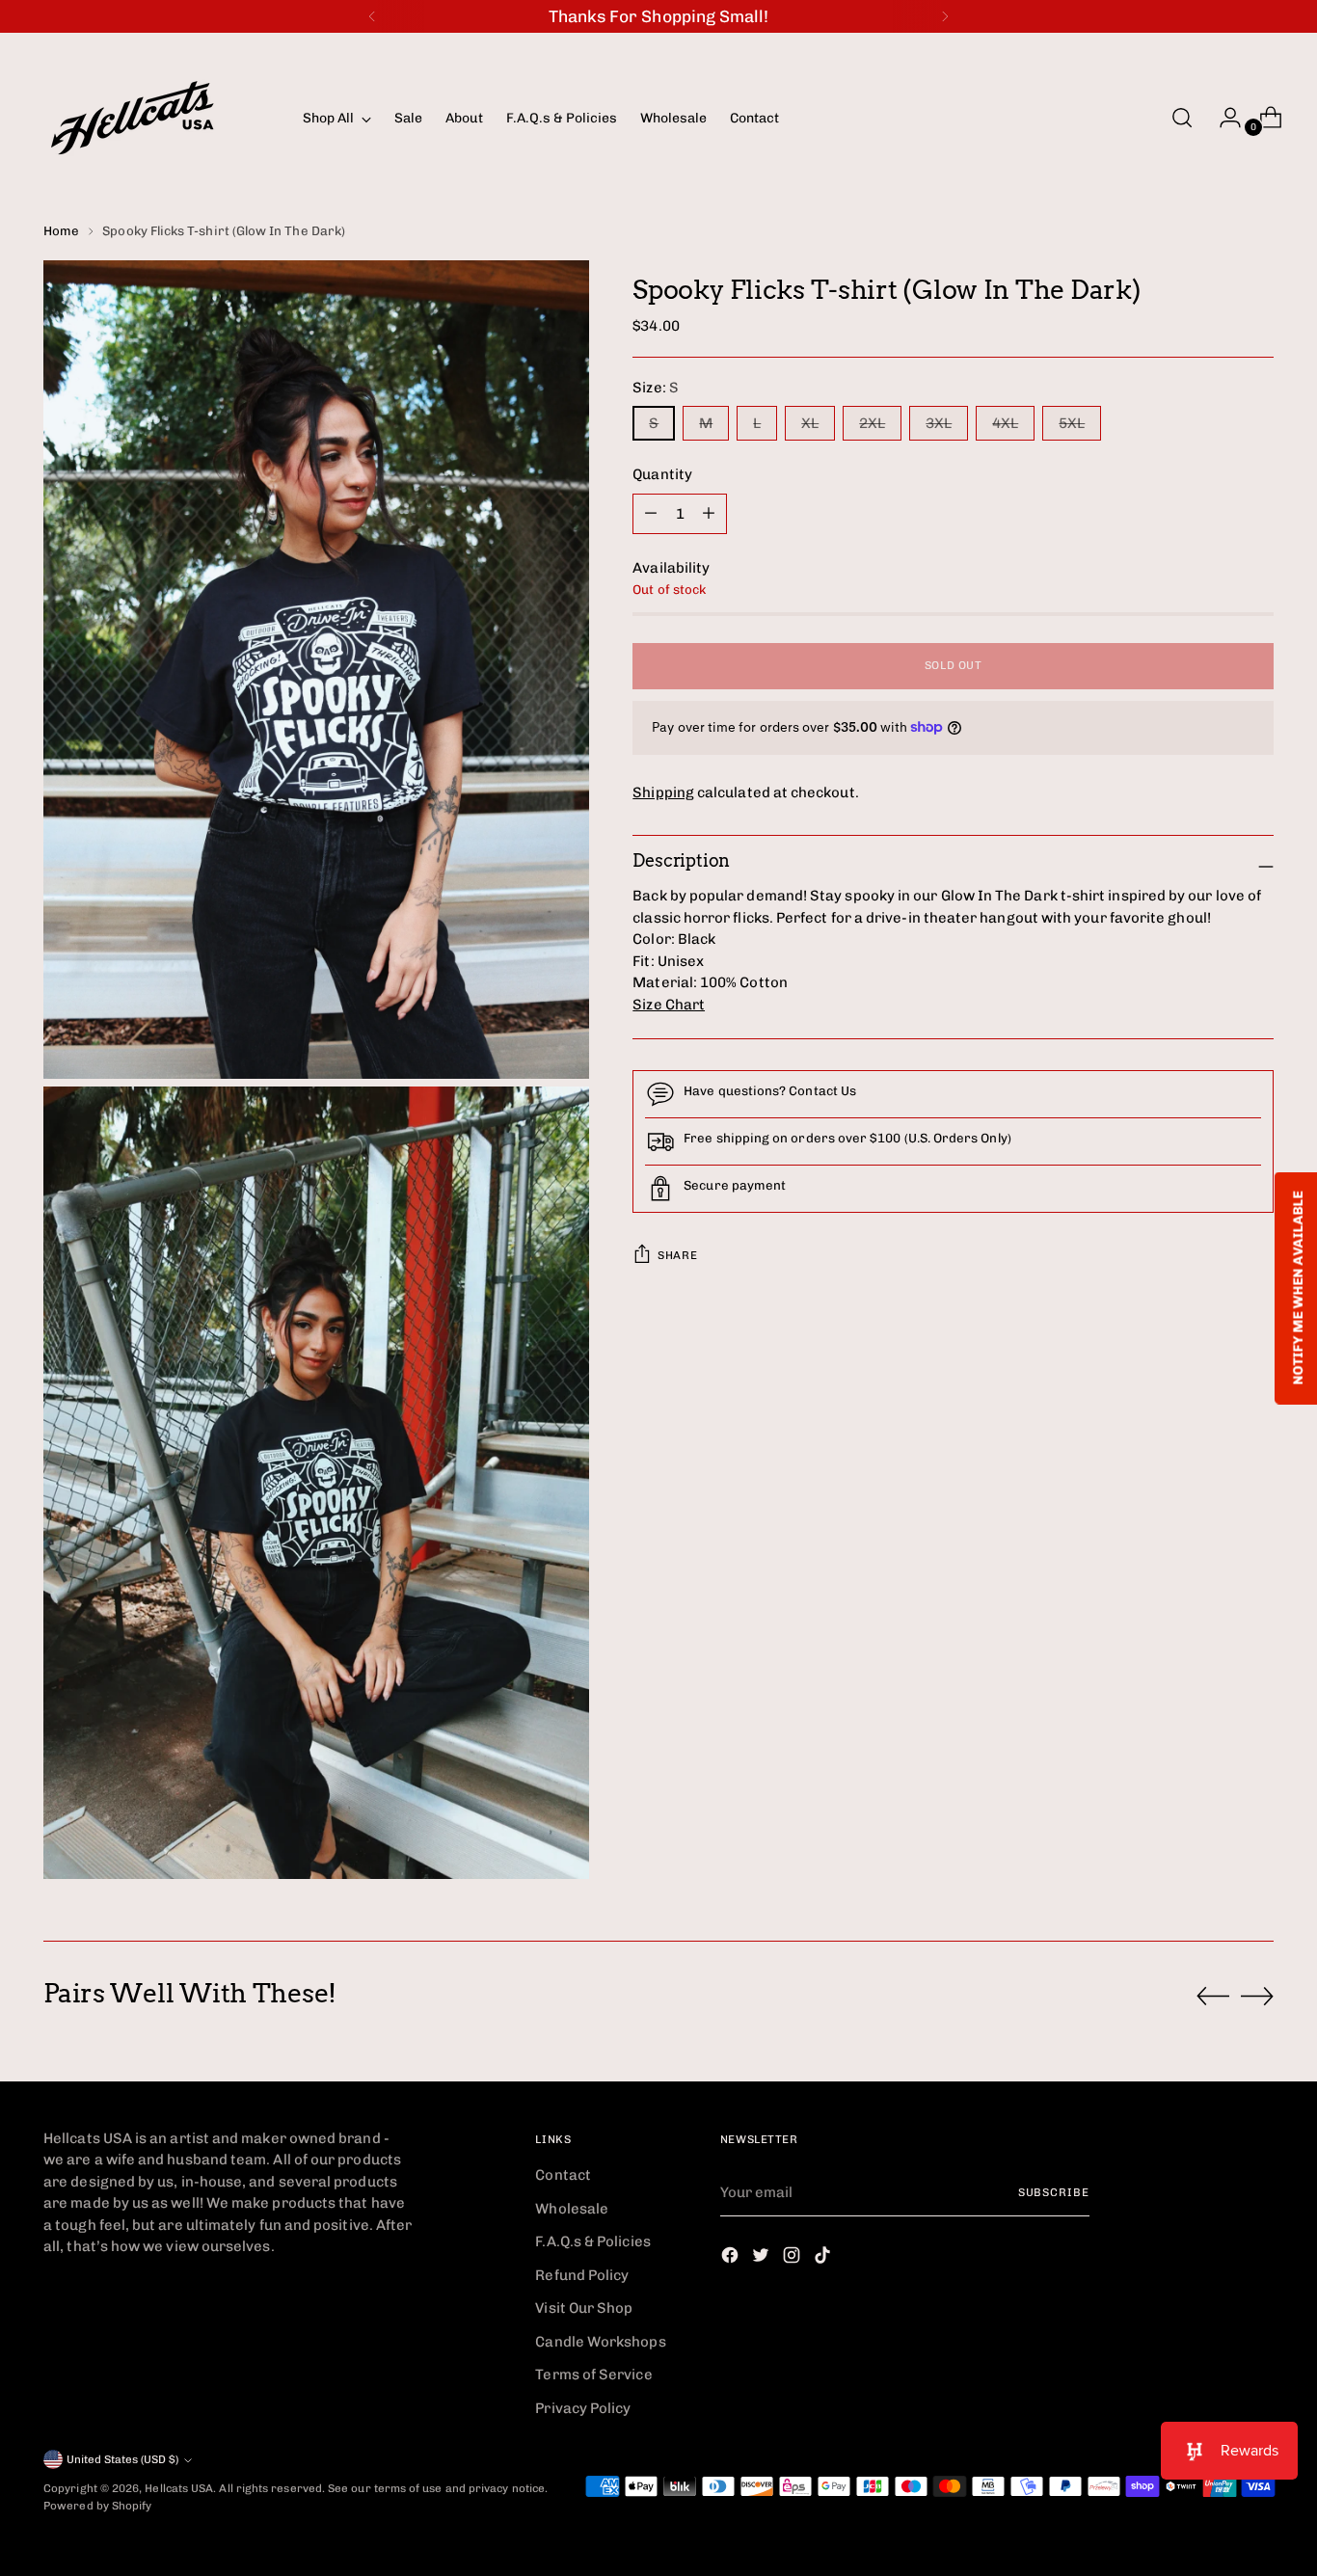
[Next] (945, 16)
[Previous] (372, 16)
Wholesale (572, 2209)
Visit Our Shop (584, 2308)
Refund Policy (582, 2275)
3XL (939, 423)
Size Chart (669, 1005)
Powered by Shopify (97, 2506)
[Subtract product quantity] (709, 514)
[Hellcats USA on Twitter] (763, 2258)
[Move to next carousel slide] (1257, 1996)
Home (61, 230)
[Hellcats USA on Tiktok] (824, 2258)
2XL (872, 423)
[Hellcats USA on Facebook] (732, 2258)
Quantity (662, 474)
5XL (1072, 423)
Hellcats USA (179, 2488)
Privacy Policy (583, 2408)
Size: (656, 388)
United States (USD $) (122, 2459)
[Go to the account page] (1223, 118)
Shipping (663, 792)
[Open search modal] (1182, 118)
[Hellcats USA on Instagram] (793, 2258)
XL (810, 423)
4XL (1005, 423)
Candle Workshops (600, 2342)
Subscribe (1054, 2192)
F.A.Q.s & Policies (592, 2241)
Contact (563, 2175)
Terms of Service (593, 2375)
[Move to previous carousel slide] (1213, 1997)
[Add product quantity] (651, 514)
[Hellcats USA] (159, 118)
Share (677, 1255)
